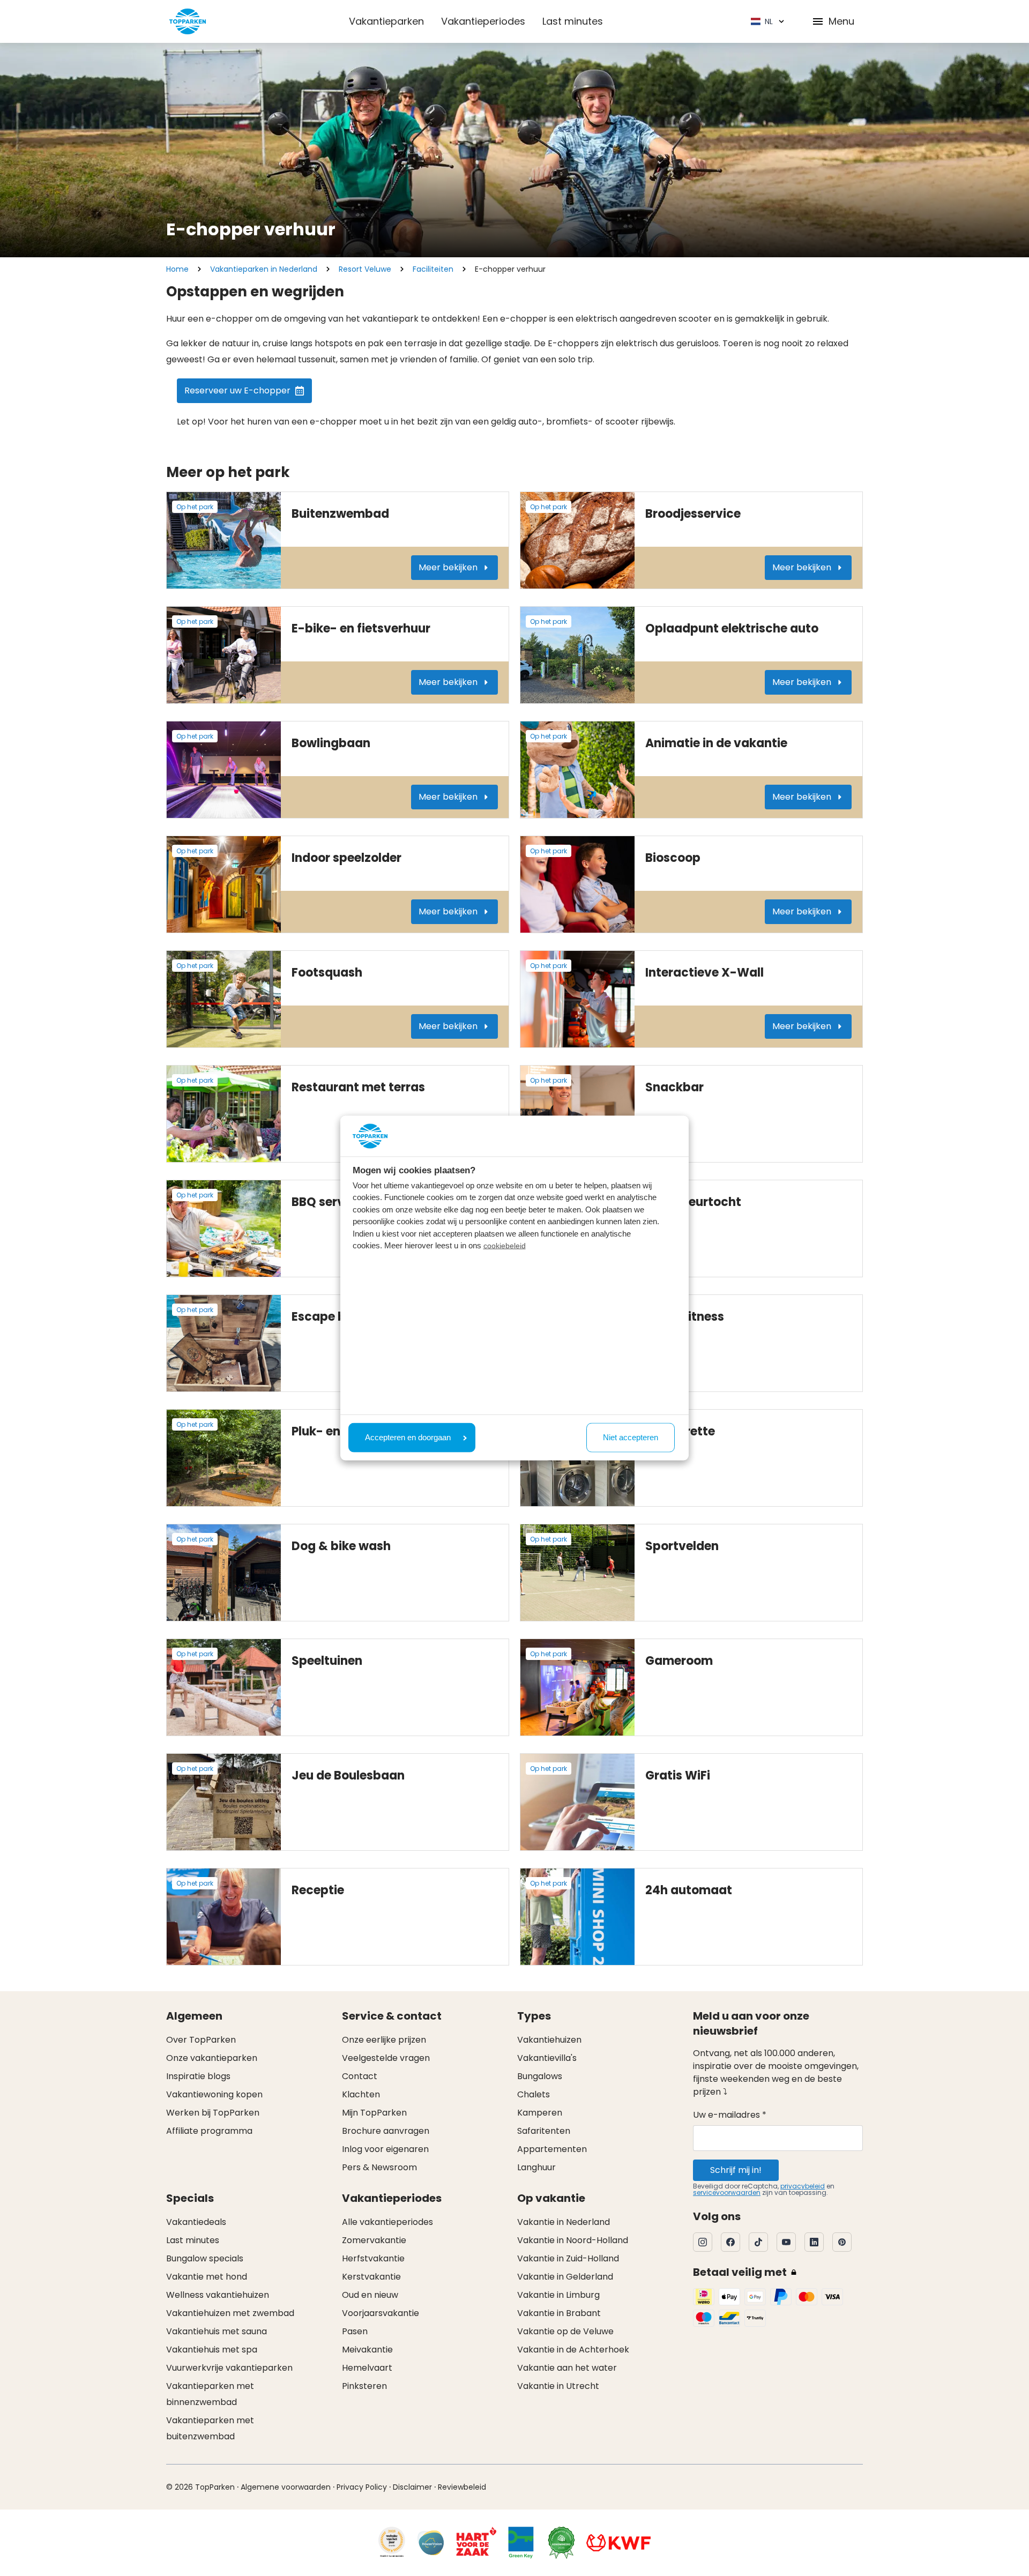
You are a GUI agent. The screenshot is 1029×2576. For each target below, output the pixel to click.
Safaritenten (544, 2131)
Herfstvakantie (373, 2258)
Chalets (534, 2094)
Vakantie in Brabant (559, 2313)
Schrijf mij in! (736, 2170)
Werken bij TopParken (213, 2113)
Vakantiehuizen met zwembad (230, 2313)
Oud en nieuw (370, 2295)
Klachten (361, 2094)
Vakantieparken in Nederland (264, 269)
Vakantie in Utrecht (558, 2386)
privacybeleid (803, 2186)
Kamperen (540, 2113)
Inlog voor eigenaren (385, 2149)
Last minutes (573, 21)
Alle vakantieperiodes (387, 2222)
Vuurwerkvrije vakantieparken (229, 2368)
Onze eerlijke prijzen (384, 2040)
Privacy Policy (362, 2487)
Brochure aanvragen (386, 2131)
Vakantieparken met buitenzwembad (210, 2428)
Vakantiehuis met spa (212, 2350)
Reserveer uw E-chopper (237, 390)
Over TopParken (201, 2040)
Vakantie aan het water (567, 2368)
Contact (360, 2076)
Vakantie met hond (207, 2277)
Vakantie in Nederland (564, 2222)
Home (177, 269)
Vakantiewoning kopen (214, 2094)
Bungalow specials (205, 2258)
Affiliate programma (209, 2131)
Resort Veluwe (365, 269)
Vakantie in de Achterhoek (573, 2350)
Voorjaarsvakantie (381, 2313)
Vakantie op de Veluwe (565, 2331)
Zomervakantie (374, 2240)
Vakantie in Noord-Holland (573, 2240)
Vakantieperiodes (483, 21)
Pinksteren (364, 2386)
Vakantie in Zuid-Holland (568, 2258)
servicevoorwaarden (727, 2192)
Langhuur (536, 2167)
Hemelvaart (367, 2368)
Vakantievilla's (547, 2058)
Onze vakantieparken (212, 2058)
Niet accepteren (631, 1437)
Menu (841, 21)
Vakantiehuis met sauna (217, 2331)
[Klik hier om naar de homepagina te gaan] (188, 21)
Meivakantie (367, 2350)
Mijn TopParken (374, 2113)
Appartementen (552, 2149)
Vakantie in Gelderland (565, 2277)
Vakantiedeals (196, 2222)
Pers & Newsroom (379, 2167)
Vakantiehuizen (549, 2040)
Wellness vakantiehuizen (218, 2295)
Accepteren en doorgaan (408, 1437)
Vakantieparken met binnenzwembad (210, 2394)
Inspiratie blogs (198, 2076)
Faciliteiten (433, 269)
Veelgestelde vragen (386, 2058)
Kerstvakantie (371, 2277)
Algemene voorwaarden (286, 2487)
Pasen (355, 2331)
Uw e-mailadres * (730, 2115)
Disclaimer (412, 2487)
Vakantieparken (386, 21)
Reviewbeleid (462, 2487)
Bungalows (540, 2076)
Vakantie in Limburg (558, 2295)
